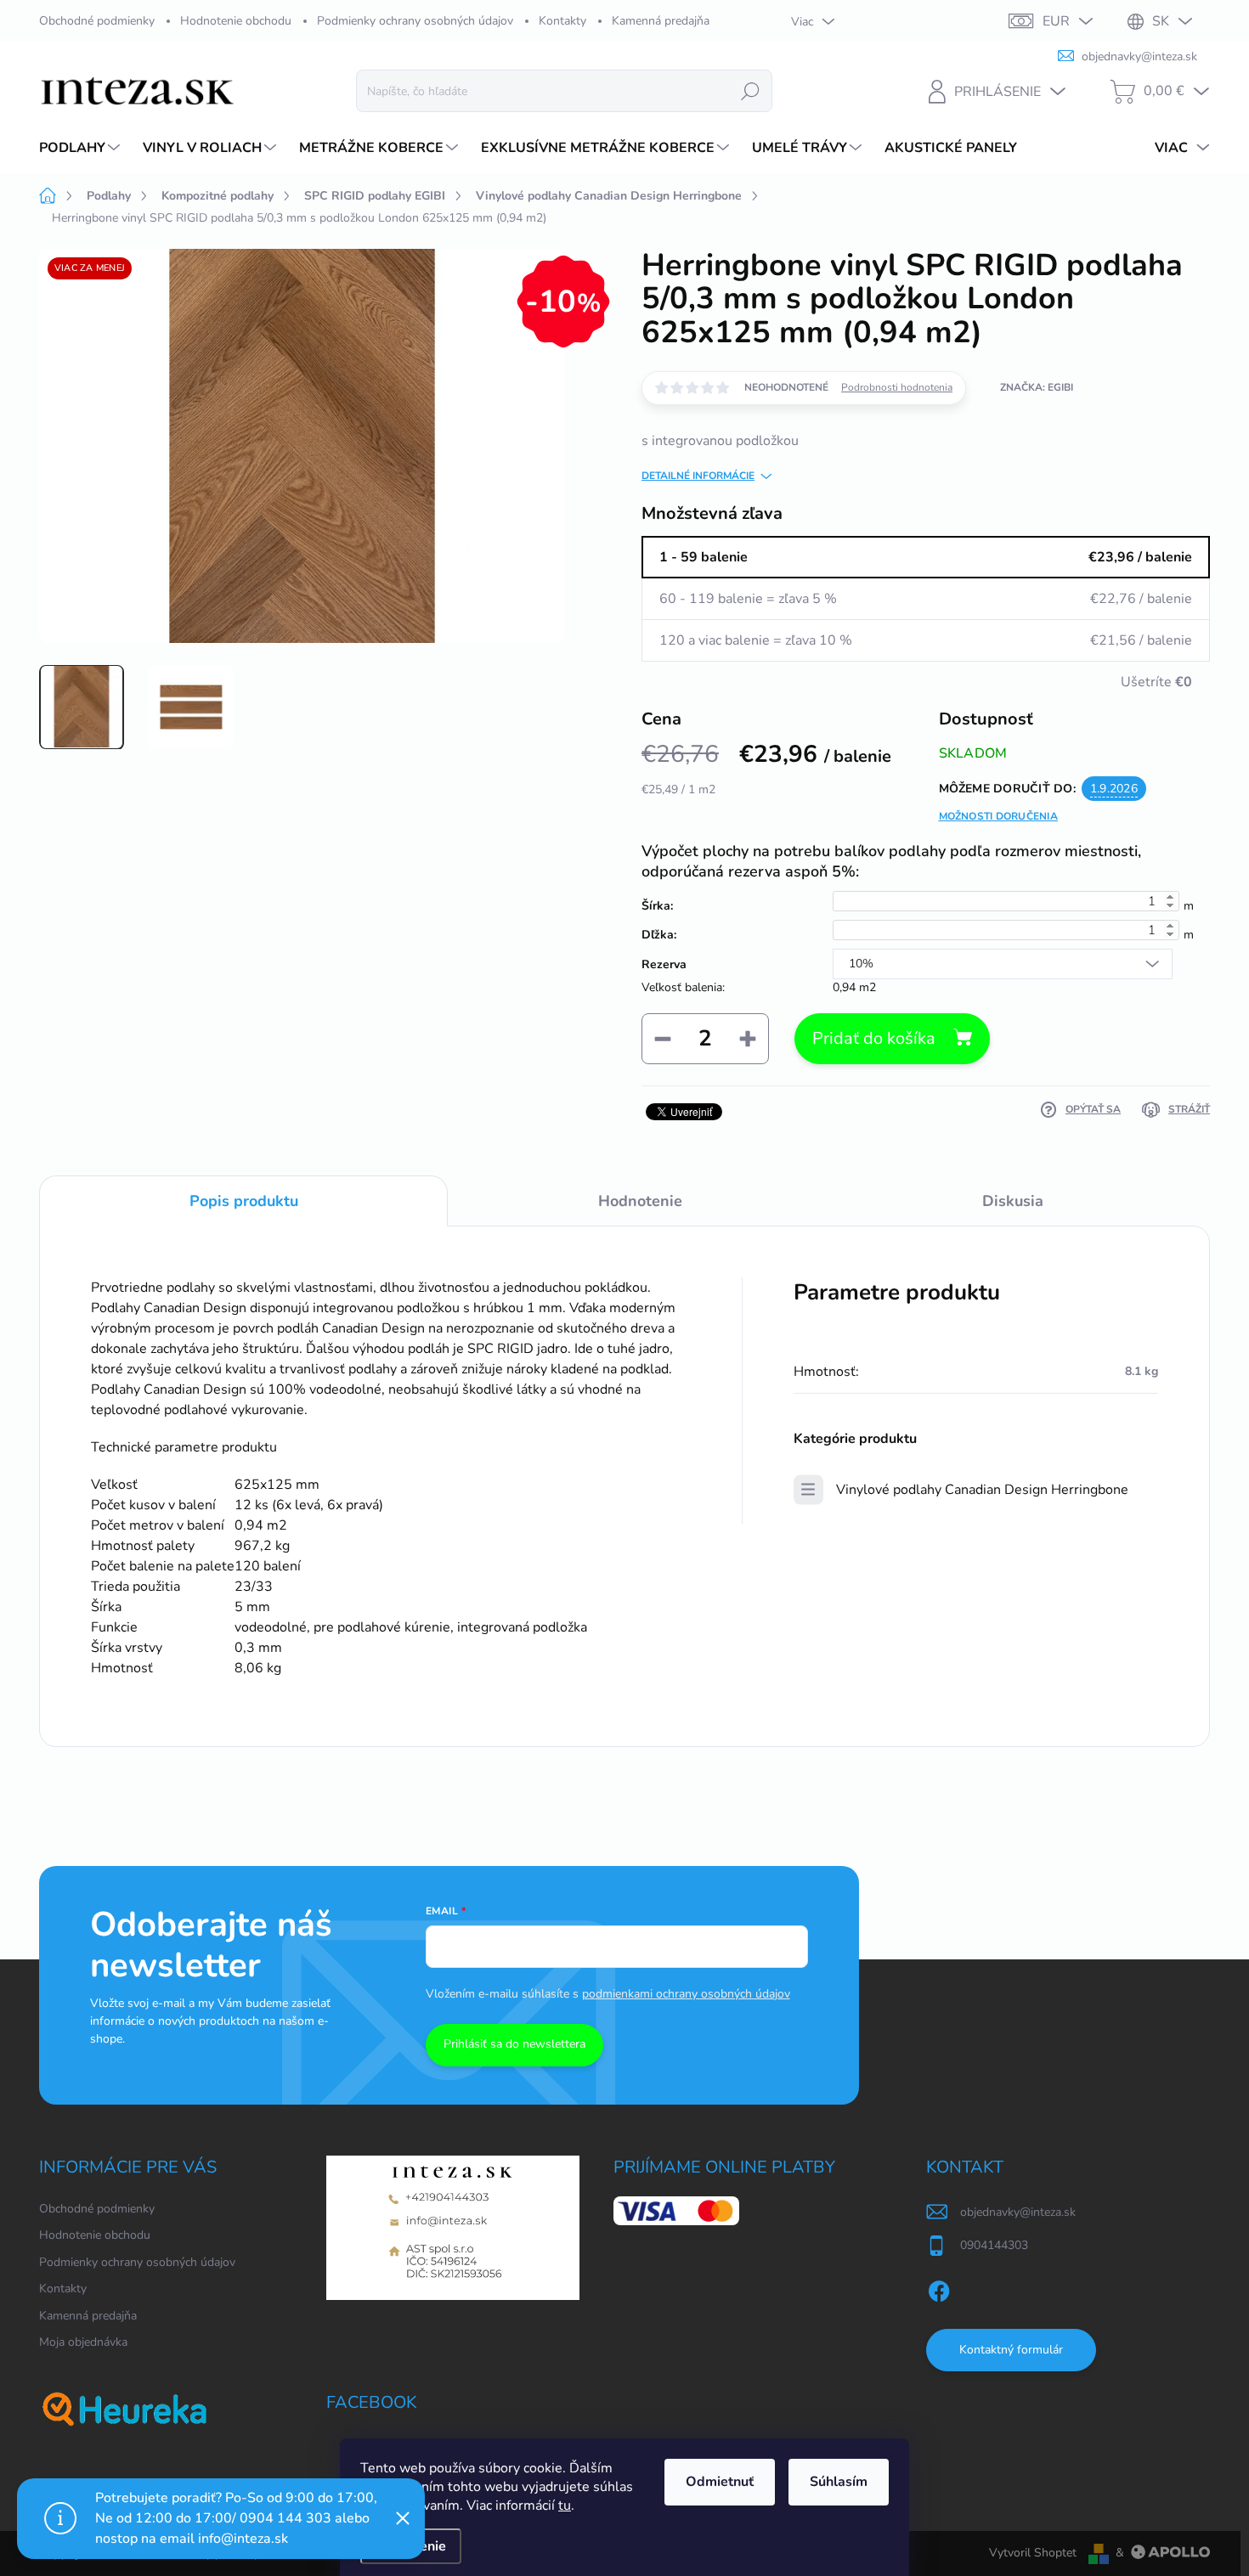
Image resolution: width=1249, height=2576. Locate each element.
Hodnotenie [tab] (640, 1201)
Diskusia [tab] (1013, 1201)
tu (565, 2506)
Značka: (1037, 387)
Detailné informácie (698, 476)
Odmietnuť (720, 2482)
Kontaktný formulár (1011, 2350)
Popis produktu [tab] (244, 1201)
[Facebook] (939, 2288)
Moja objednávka (83, 2342)
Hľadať (750, 90)
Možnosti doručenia (998, 816)
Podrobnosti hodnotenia (897, 387)
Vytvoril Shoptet (1033, 2553)
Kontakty (562, 21)
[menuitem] (82, 148)
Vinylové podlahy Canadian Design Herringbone (982, 1490)
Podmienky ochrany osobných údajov (415, 21)
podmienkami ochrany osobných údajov (686, 1994)
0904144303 (994, 2245)
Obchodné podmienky (97, 21)
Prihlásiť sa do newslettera (514, 2044)
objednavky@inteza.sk (1018, 2212)
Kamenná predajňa (661, 21)
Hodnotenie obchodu (236, 21)
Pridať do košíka (874, 1038)
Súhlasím (839, 2482)
